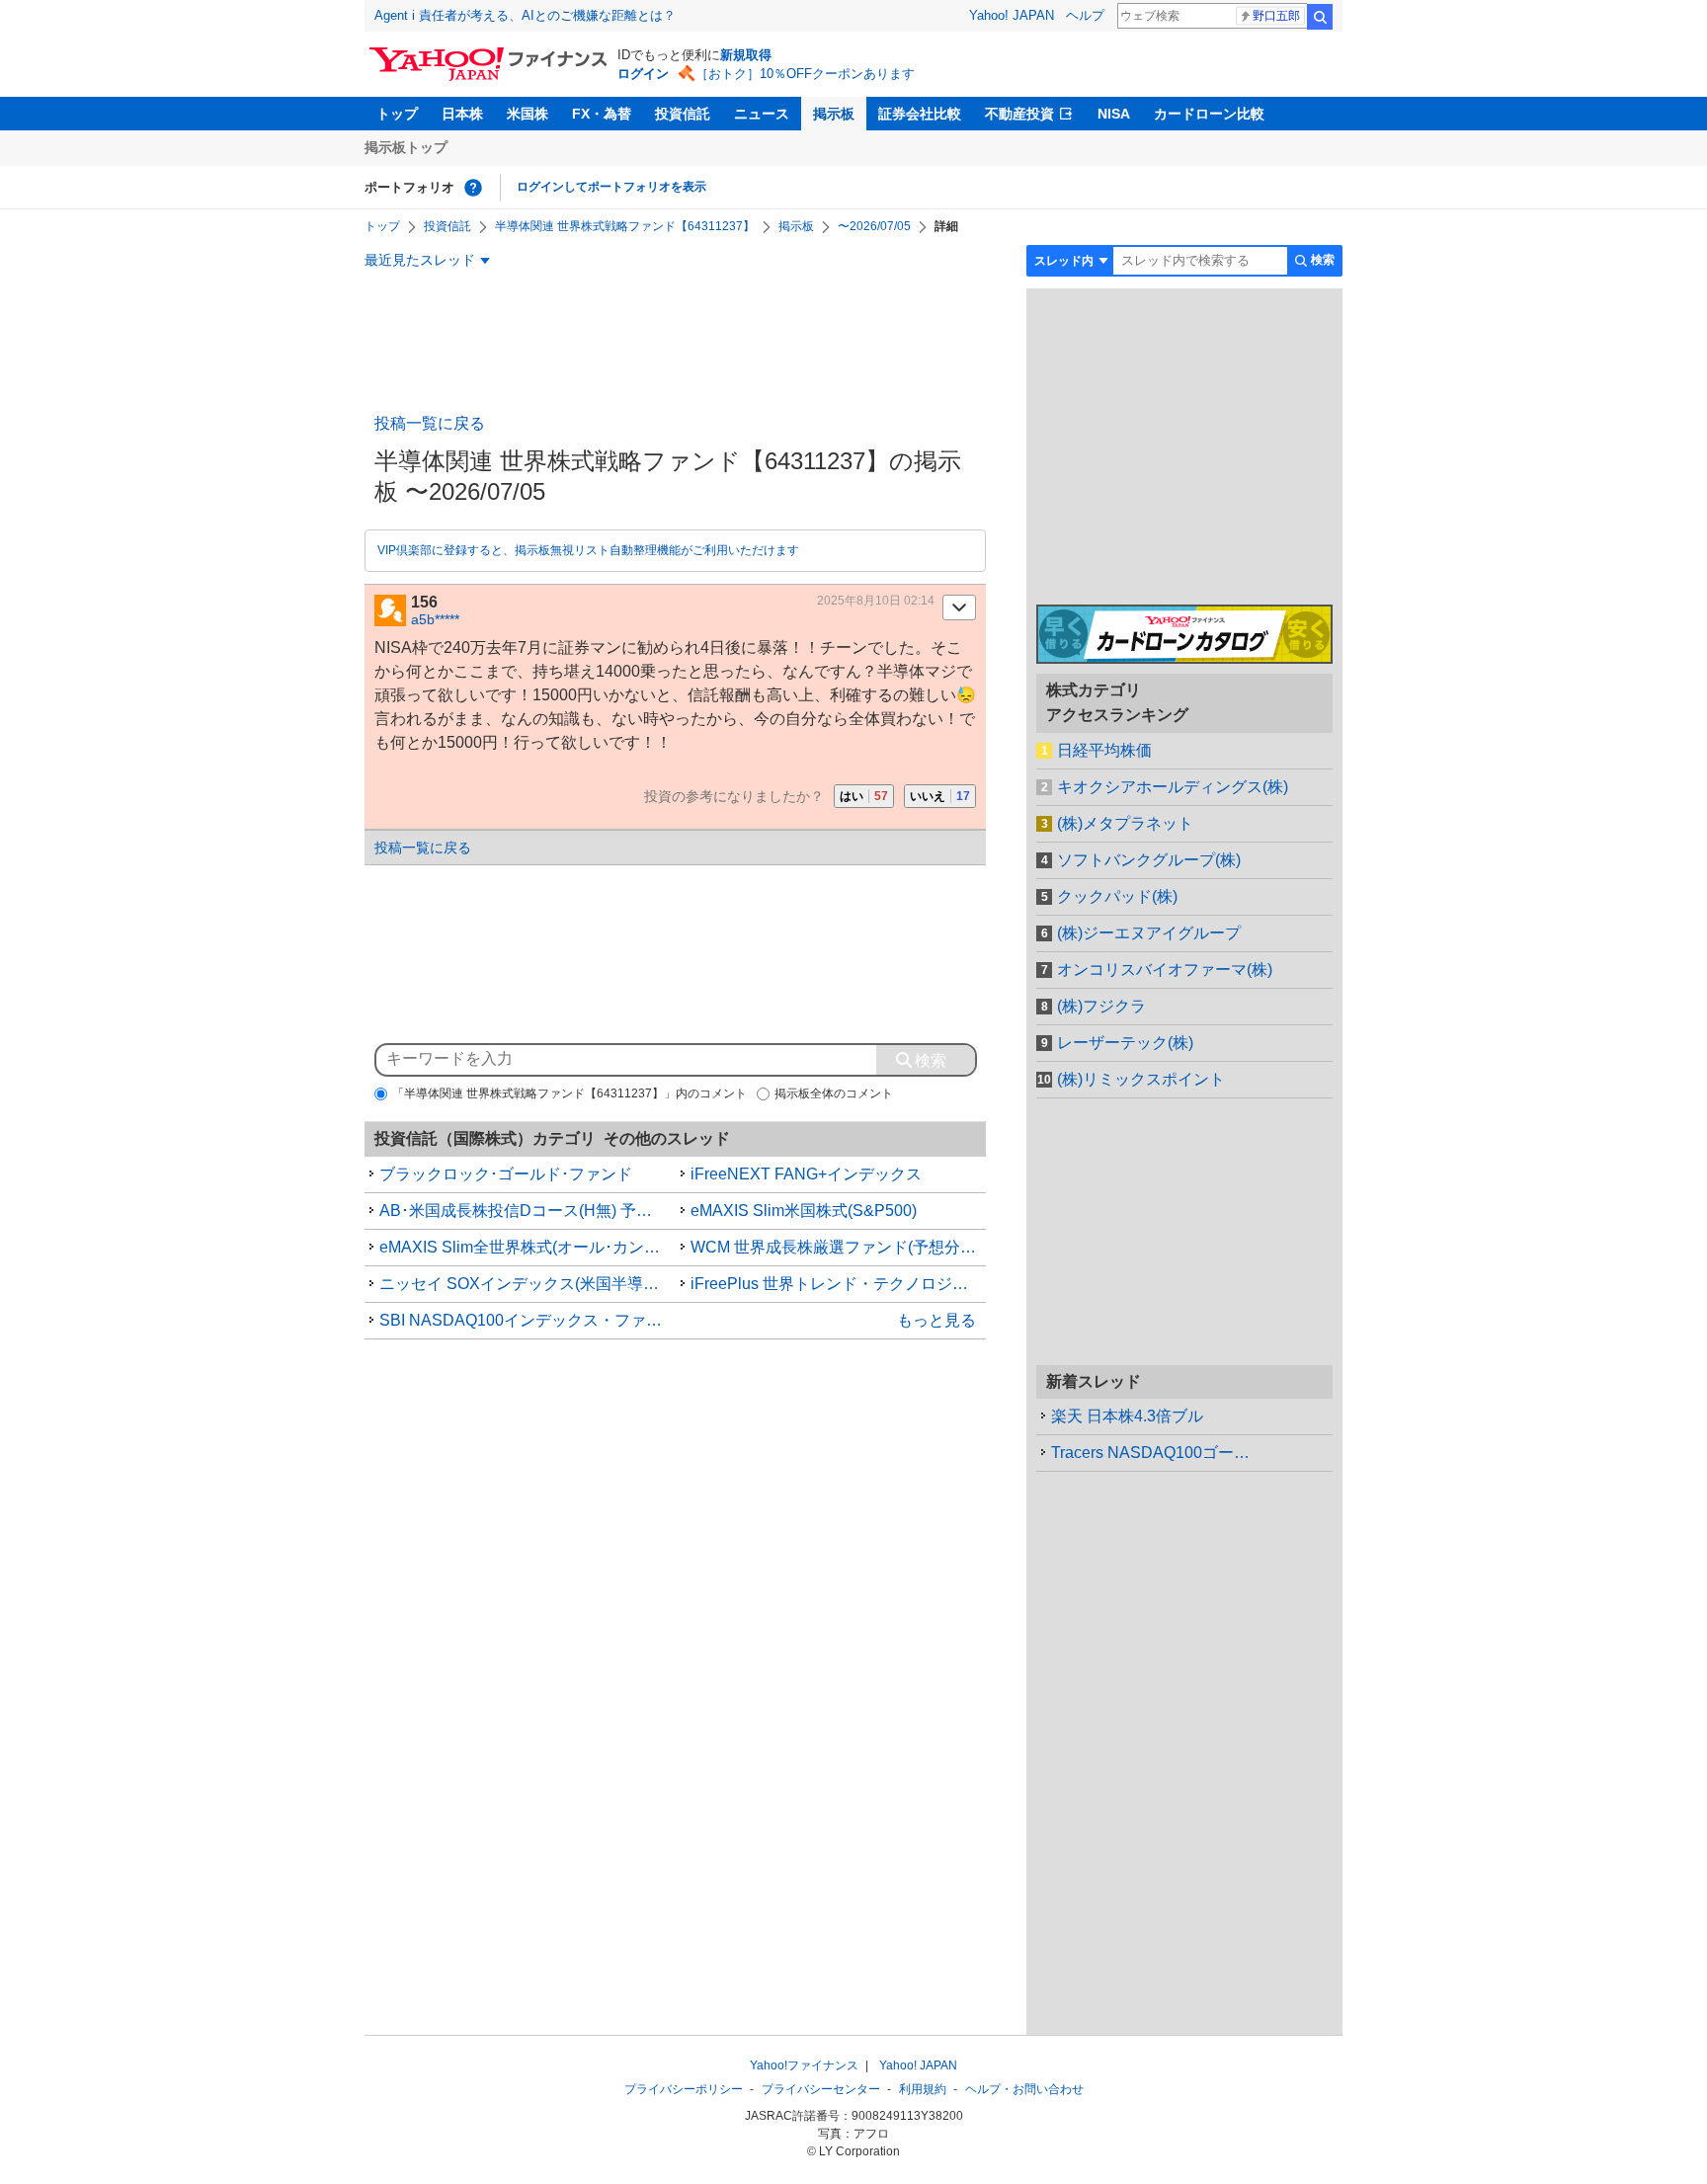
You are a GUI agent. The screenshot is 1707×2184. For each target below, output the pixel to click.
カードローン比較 (1209, 114)
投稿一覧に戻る (430, 423)
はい (864, 796)
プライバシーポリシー (684, 2089)
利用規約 (923, 2089)
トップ (397, 114)
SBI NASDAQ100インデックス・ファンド (528, 1320)
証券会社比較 (920, 114)
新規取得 (746, 55)
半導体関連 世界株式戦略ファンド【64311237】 (625, 226)
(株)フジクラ (1101, 1006)
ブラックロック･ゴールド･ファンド (506, 1174)
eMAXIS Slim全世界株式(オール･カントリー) (528, 1247)
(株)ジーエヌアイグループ (1149, 933)
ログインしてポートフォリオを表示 (611, 187)
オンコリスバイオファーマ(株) (1165, 970)
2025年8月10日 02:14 (876, 601)
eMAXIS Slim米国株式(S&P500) (804, 1211)
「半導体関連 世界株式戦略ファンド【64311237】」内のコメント (569, 1093)
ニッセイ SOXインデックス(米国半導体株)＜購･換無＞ (528, 1284)
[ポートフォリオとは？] (473, 188)
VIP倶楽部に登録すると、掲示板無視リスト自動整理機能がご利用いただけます (588, 550)
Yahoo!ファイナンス (804, 2065)
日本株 (462, 114)
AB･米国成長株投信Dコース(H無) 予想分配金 (528, 1211)
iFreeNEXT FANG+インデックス (806, 1174)
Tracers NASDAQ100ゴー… (1150, 1453)
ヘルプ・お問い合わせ (1024, 2089)
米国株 (528, 114)
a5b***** (435, 619)
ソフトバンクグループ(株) (1149, 860)
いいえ (940, 796)
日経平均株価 (1104, 750)
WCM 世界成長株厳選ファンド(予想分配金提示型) (839, 1247)
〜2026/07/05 (874, 226)
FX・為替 (602, 114)
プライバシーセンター (821, 2089)
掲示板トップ (406, 147)
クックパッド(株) (1117, 896)
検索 (1320, 17)
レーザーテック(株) (1125, 1043)
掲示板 (834, 114)
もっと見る (936, 1320)
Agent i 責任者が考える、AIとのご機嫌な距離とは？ (525, 15)
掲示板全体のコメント (834, 1093)
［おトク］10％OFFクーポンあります (805, 74)
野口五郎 (1276, 16)
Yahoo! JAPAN (1012, 15)
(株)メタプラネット (1125, 823)
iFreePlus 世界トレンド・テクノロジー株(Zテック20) (839, 1284)
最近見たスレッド (420, 260)
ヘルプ (1085, 15)
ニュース (762, 114)
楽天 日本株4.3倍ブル (1127, 1416)
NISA (1114, 114)
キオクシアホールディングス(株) (1173, 787)
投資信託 (683, 114)
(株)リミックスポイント (1141, 1079)
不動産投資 (1019, 114)
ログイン (643, 74)
